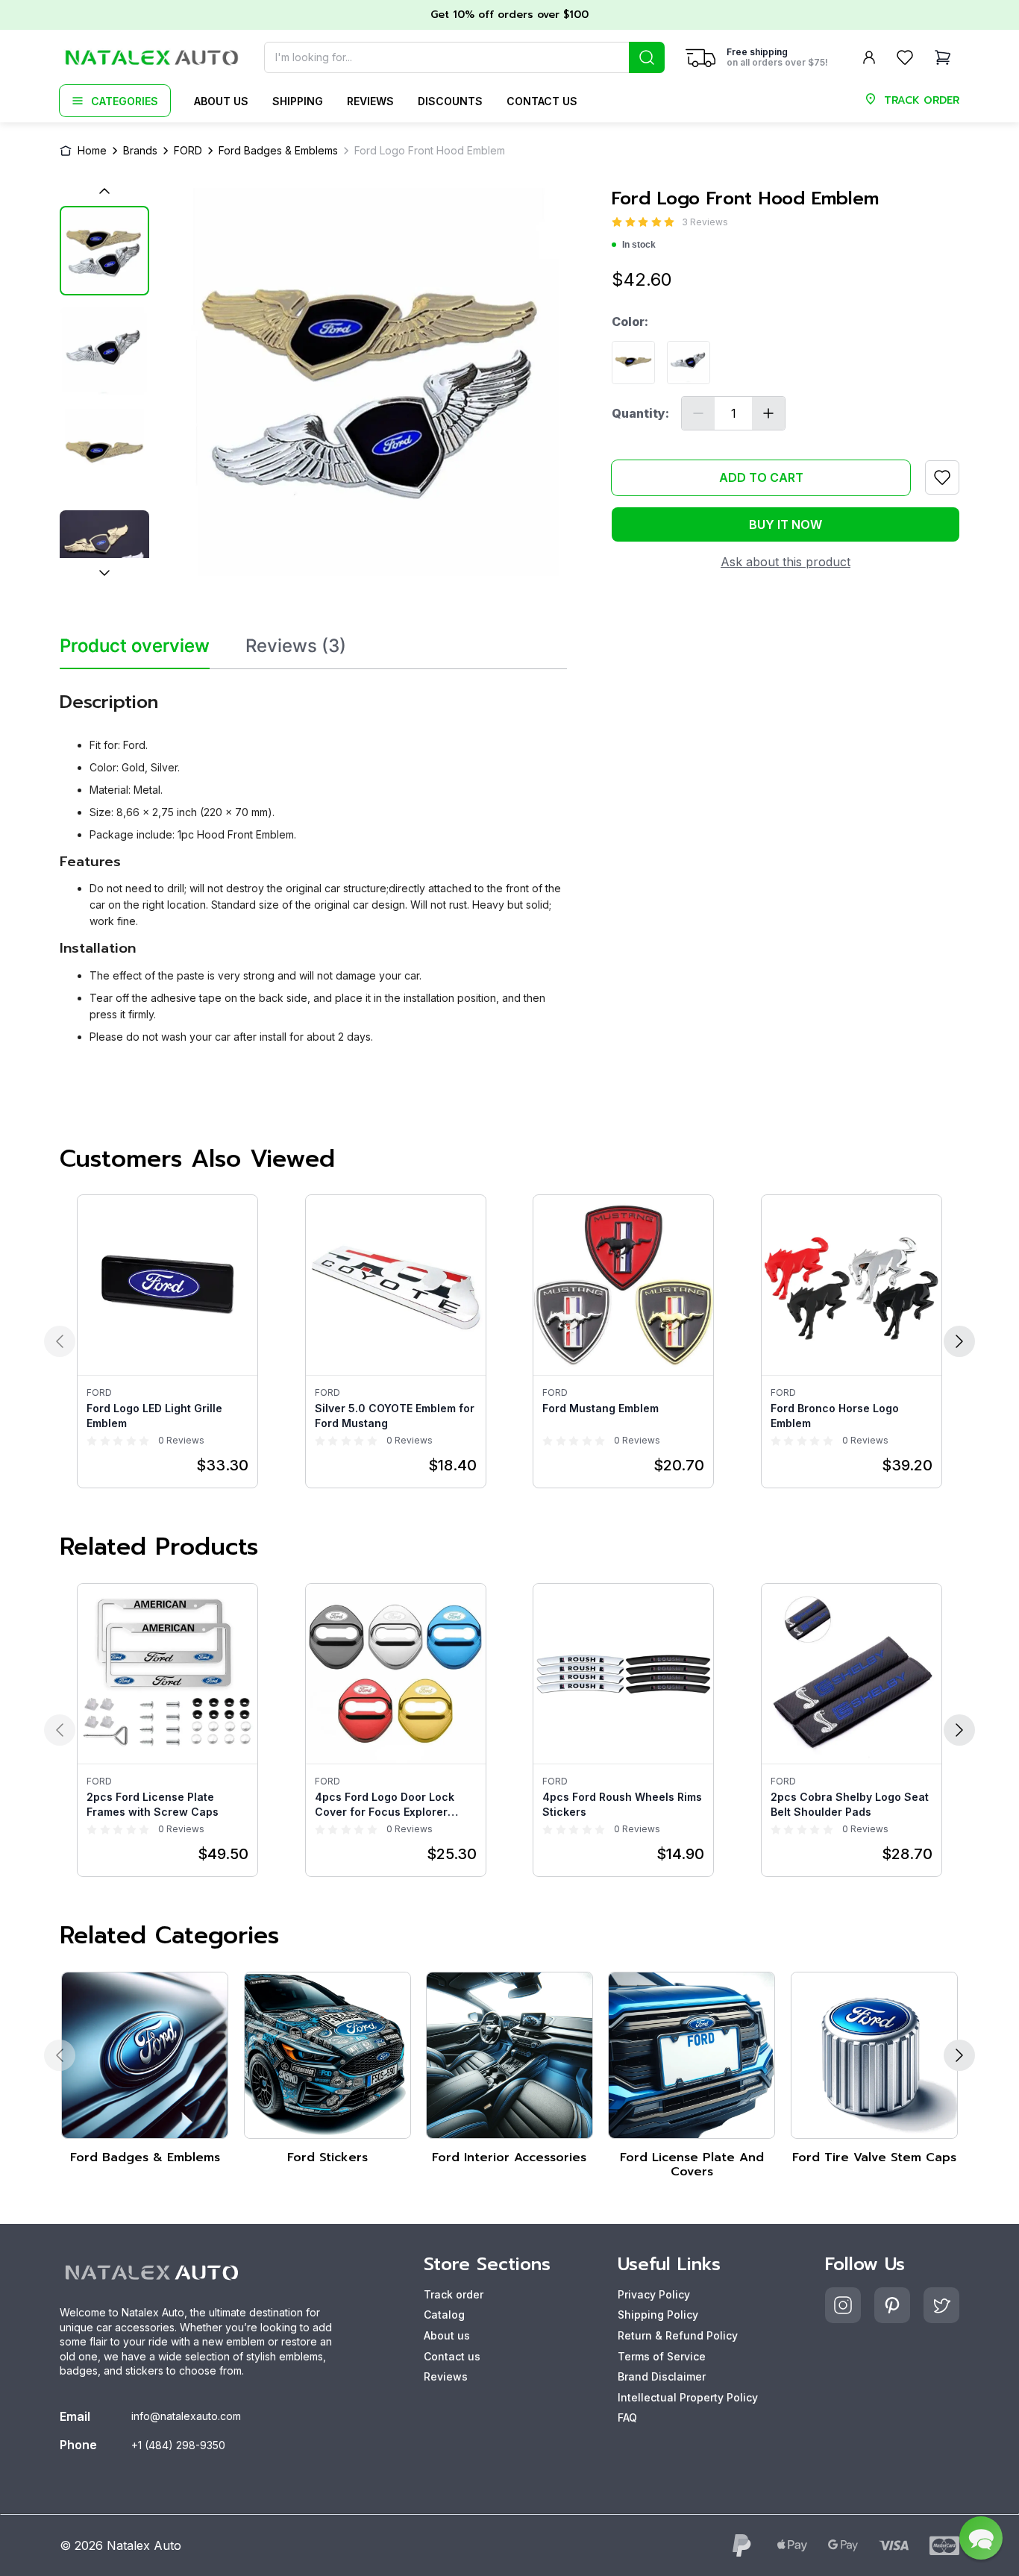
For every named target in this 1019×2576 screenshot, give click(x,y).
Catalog (444, 2315)
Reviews (370, 101)
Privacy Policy (654, 2294)
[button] (981, 2538)
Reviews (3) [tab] (296, 646)
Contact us (542, 101)
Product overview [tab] (135, 646)
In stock (639, 245)
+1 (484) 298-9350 (178, 2445)
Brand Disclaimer (662, 2376)
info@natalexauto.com (186, 2416)
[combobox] (464, 57)
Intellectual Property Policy (688, 2397)
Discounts (450, 101)
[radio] (617, 222)
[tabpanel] (313, 862)
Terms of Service (662, 2356)
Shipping (298, 101)
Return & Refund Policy (678, 2335)
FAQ (627, 2417)
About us (221, 101)
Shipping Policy (658, 2315)
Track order (454, 2294)
